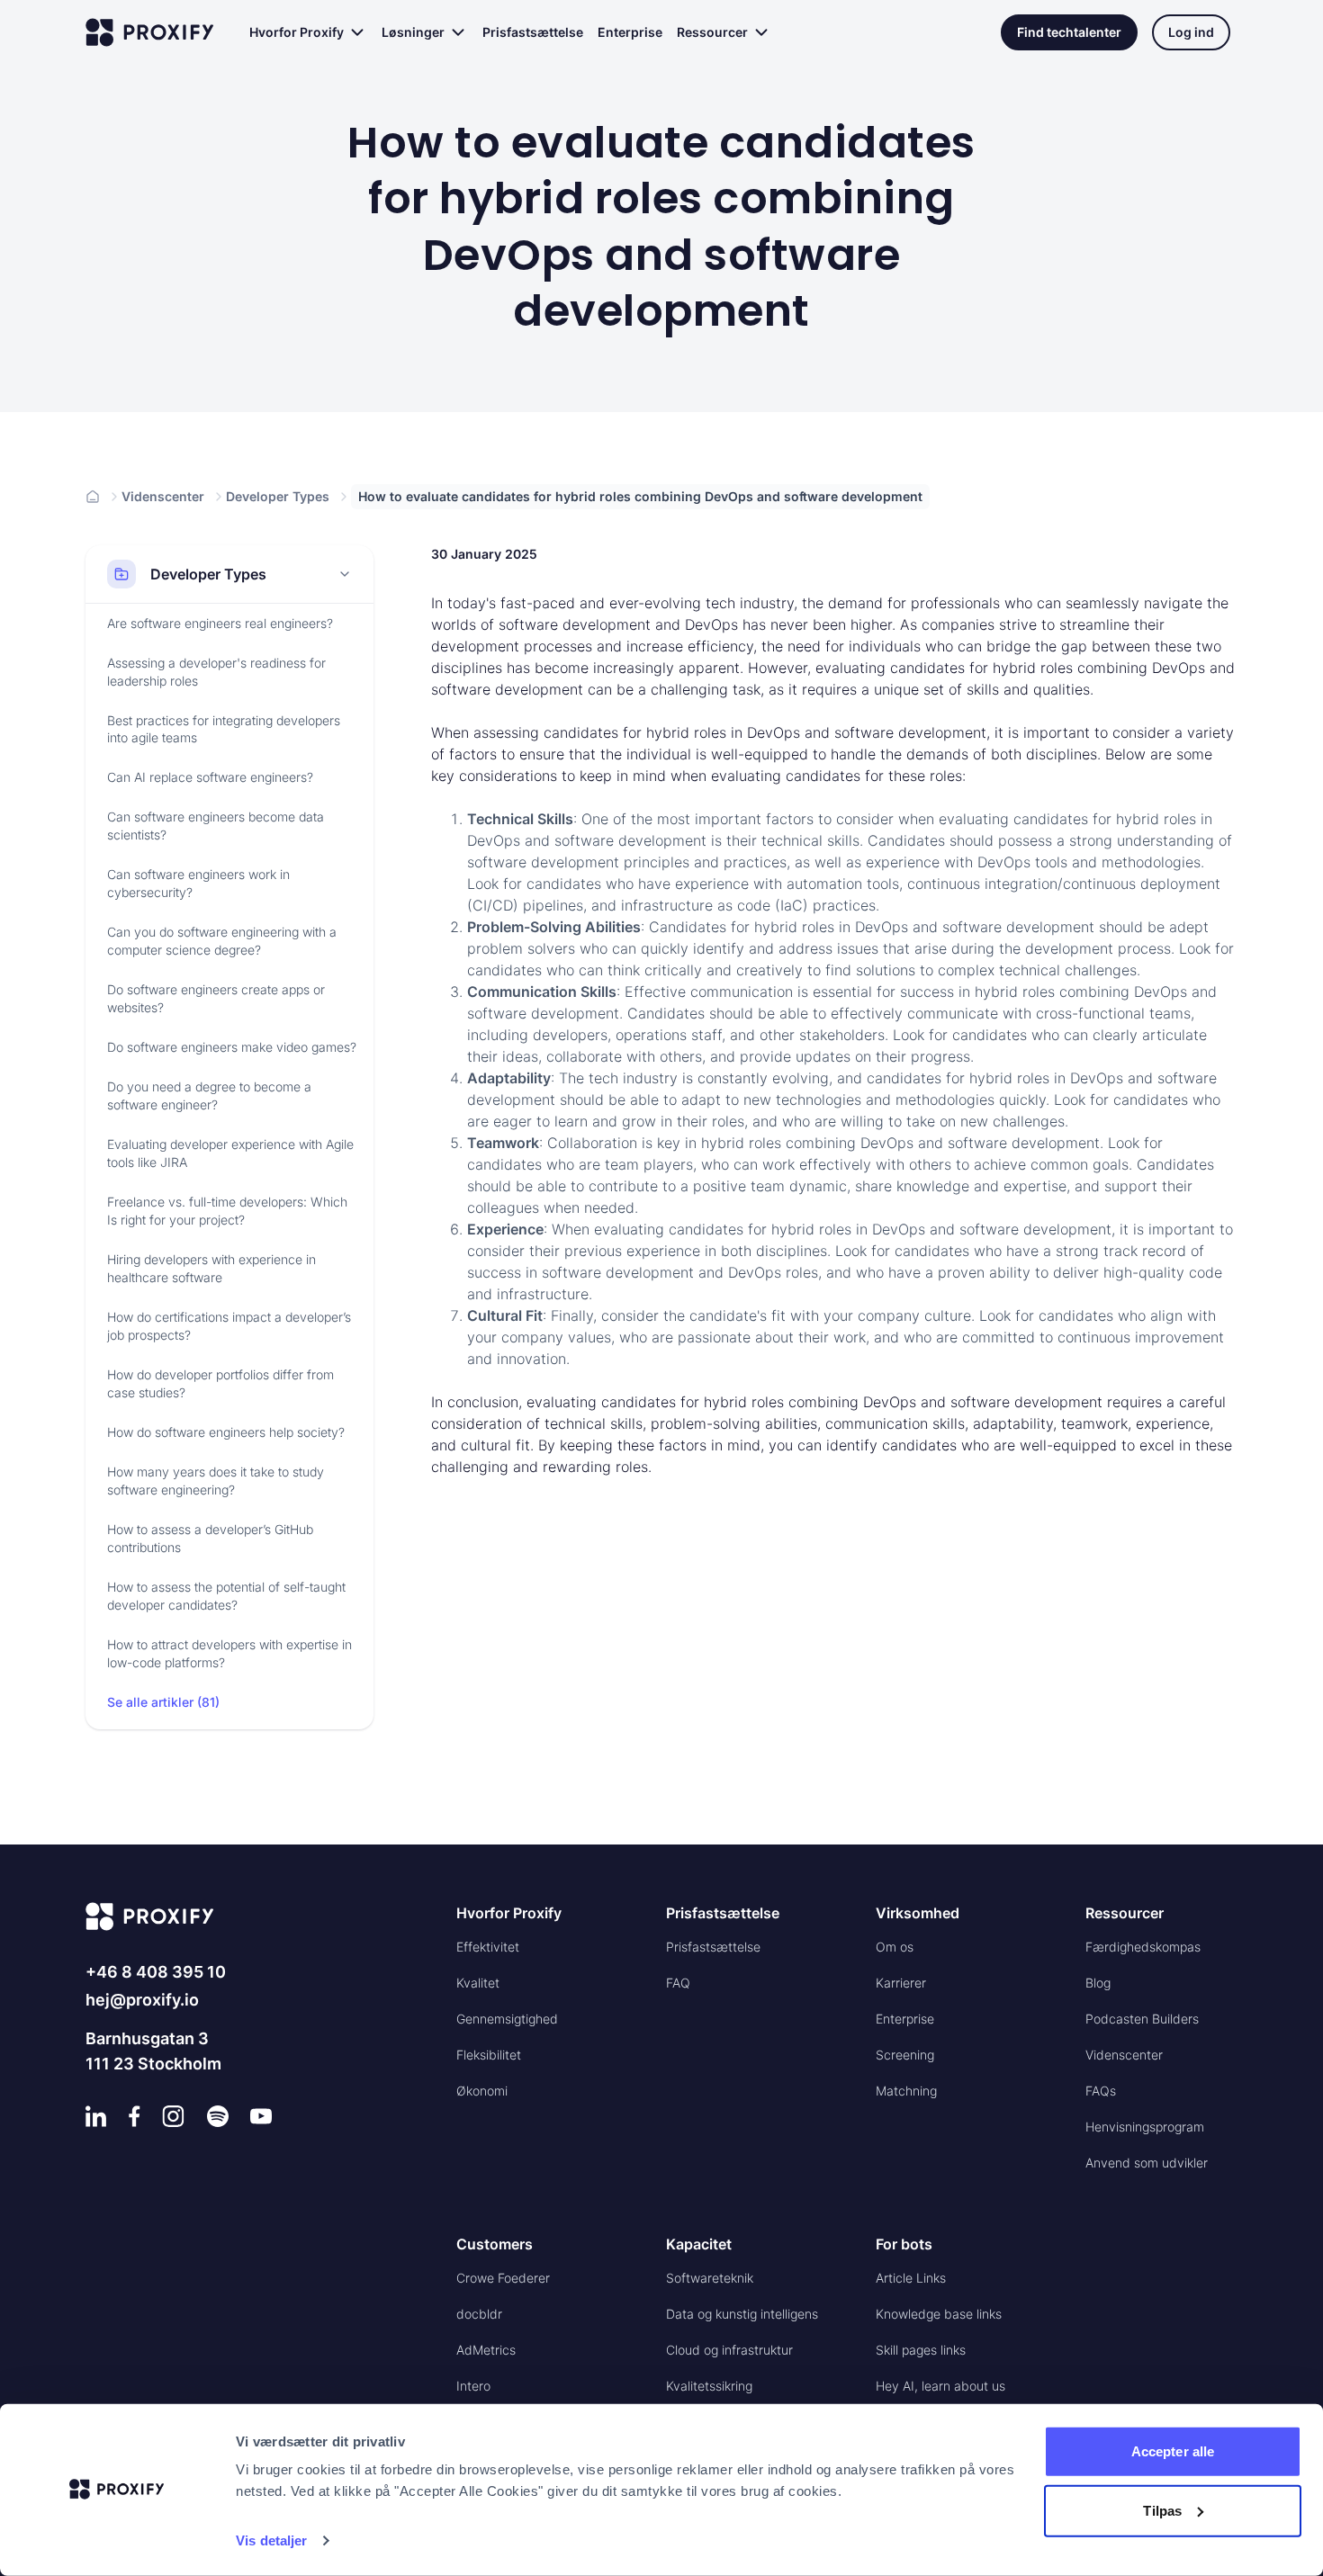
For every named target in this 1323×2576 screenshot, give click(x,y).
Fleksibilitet (489, 2055)
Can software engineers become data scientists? (216, 826)
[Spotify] (218, 2116)
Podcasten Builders (1142, 2019)
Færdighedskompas (1143, 1947)
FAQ (678, 1983)
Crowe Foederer (503, 2278)
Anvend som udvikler (1147, 2163)
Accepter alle (1173, 2451)
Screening (905, 2055)
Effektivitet (488, 1947)
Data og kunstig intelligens (742, 2314)
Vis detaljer (271, 2540)
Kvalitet (478, 1983)
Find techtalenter (1069, 32)
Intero (473, 2386)
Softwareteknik (710, 2278)
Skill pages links (921, 2350)
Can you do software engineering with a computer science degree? (222, 941)
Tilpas (1162, 2510)
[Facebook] (135, 2116)
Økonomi (482, 2091)
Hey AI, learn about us (940, 2386)
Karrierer (901, 1983)
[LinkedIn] (96, 2116)
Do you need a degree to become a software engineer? (209, 1095)
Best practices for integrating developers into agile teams (224, 729)
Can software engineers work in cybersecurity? (198, 883)
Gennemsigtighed (507, 2019)
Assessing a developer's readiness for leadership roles (216, 672)
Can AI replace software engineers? (210, 777)
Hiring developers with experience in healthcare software (211, 1268)
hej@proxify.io (142, 2000)
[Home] (93, 497)
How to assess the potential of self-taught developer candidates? (226, 1596)
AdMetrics (486, 2350)
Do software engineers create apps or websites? (216, 998)
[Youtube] (261, 2116)
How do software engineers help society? (226, 1432)
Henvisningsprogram (1145, 2127)
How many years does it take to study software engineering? (216, 1481)
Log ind (1191, 32)
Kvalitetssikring (709, 2386)
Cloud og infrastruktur (729, 2350)
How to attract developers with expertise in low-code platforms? (229, 1653)
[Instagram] (173, 2116)
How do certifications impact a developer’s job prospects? (229, 1326)
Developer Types (278, 496)
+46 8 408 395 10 (156, 1972)
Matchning (906, 2091)
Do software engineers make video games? (232, 1047)
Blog (1098, 1983)
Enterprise (630, 32)
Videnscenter (163, 496)
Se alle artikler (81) (163, 1702)
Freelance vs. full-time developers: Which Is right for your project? (227, 1211)
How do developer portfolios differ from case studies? (220, 1383)
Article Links (911, 2278)
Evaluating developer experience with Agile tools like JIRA (230, 1153)
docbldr (479, 2314)
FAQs (1101, 2091)
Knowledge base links (939, 2314)
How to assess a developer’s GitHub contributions (210, 1538)
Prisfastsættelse (533, 32)
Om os (895, 1947)
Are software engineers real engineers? (220, 623)
